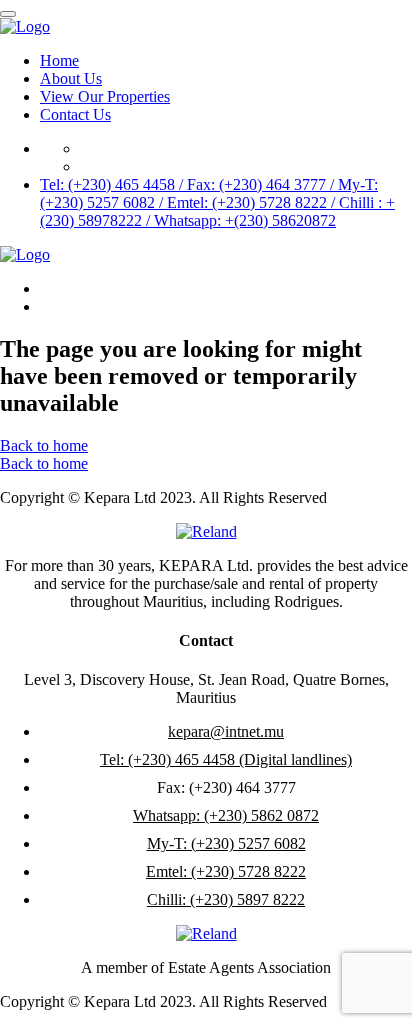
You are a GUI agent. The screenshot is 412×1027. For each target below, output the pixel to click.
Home (59, 60)
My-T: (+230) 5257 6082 (226, 843)
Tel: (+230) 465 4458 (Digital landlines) (226, 759)
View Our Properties (105, 96)
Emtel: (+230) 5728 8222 (226, 871)
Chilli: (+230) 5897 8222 (226, 899)
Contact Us (75, 114)
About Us (71, 78)
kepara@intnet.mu (226, 731)
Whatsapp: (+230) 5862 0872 (226, 815)
